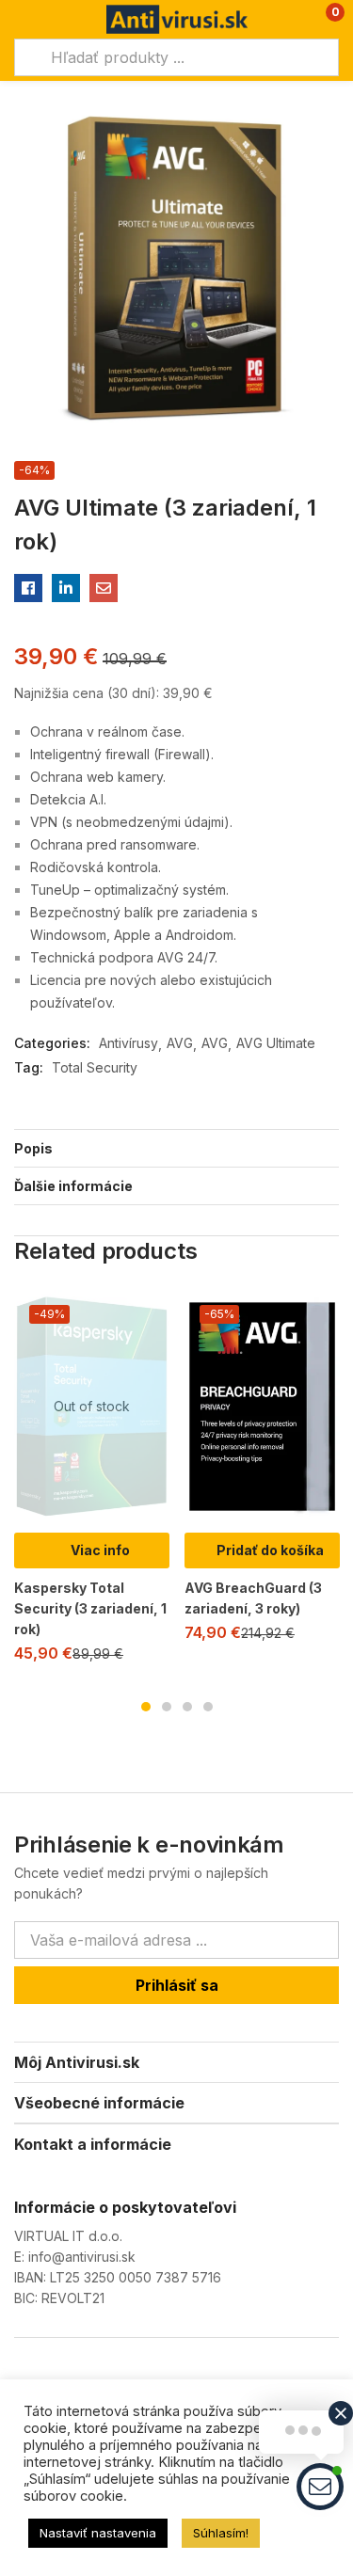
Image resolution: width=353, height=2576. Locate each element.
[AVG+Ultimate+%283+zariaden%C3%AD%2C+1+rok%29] (66, 588)
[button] (322, 19)
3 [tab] (187, 1707)
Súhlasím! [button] (221, 2533)
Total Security (95, 1067)
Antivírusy (128, 1043)
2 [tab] (167, 1707)
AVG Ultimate (276, 1043)
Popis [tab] (33, 1148)
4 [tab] (208, 1707)
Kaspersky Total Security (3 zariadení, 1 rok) (90, 1608)
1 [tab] (146, 1707)
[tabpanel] (92, 1484)
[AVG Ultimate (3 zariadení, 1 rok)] (28, 588)
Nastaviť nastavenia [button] (98, 2533)
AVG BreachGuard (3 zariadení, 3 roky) (253, 1598)
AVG (180, 1043)
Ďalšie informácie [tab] (73, 1186)
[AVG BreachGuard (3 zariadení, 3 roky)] (262, 1407)
